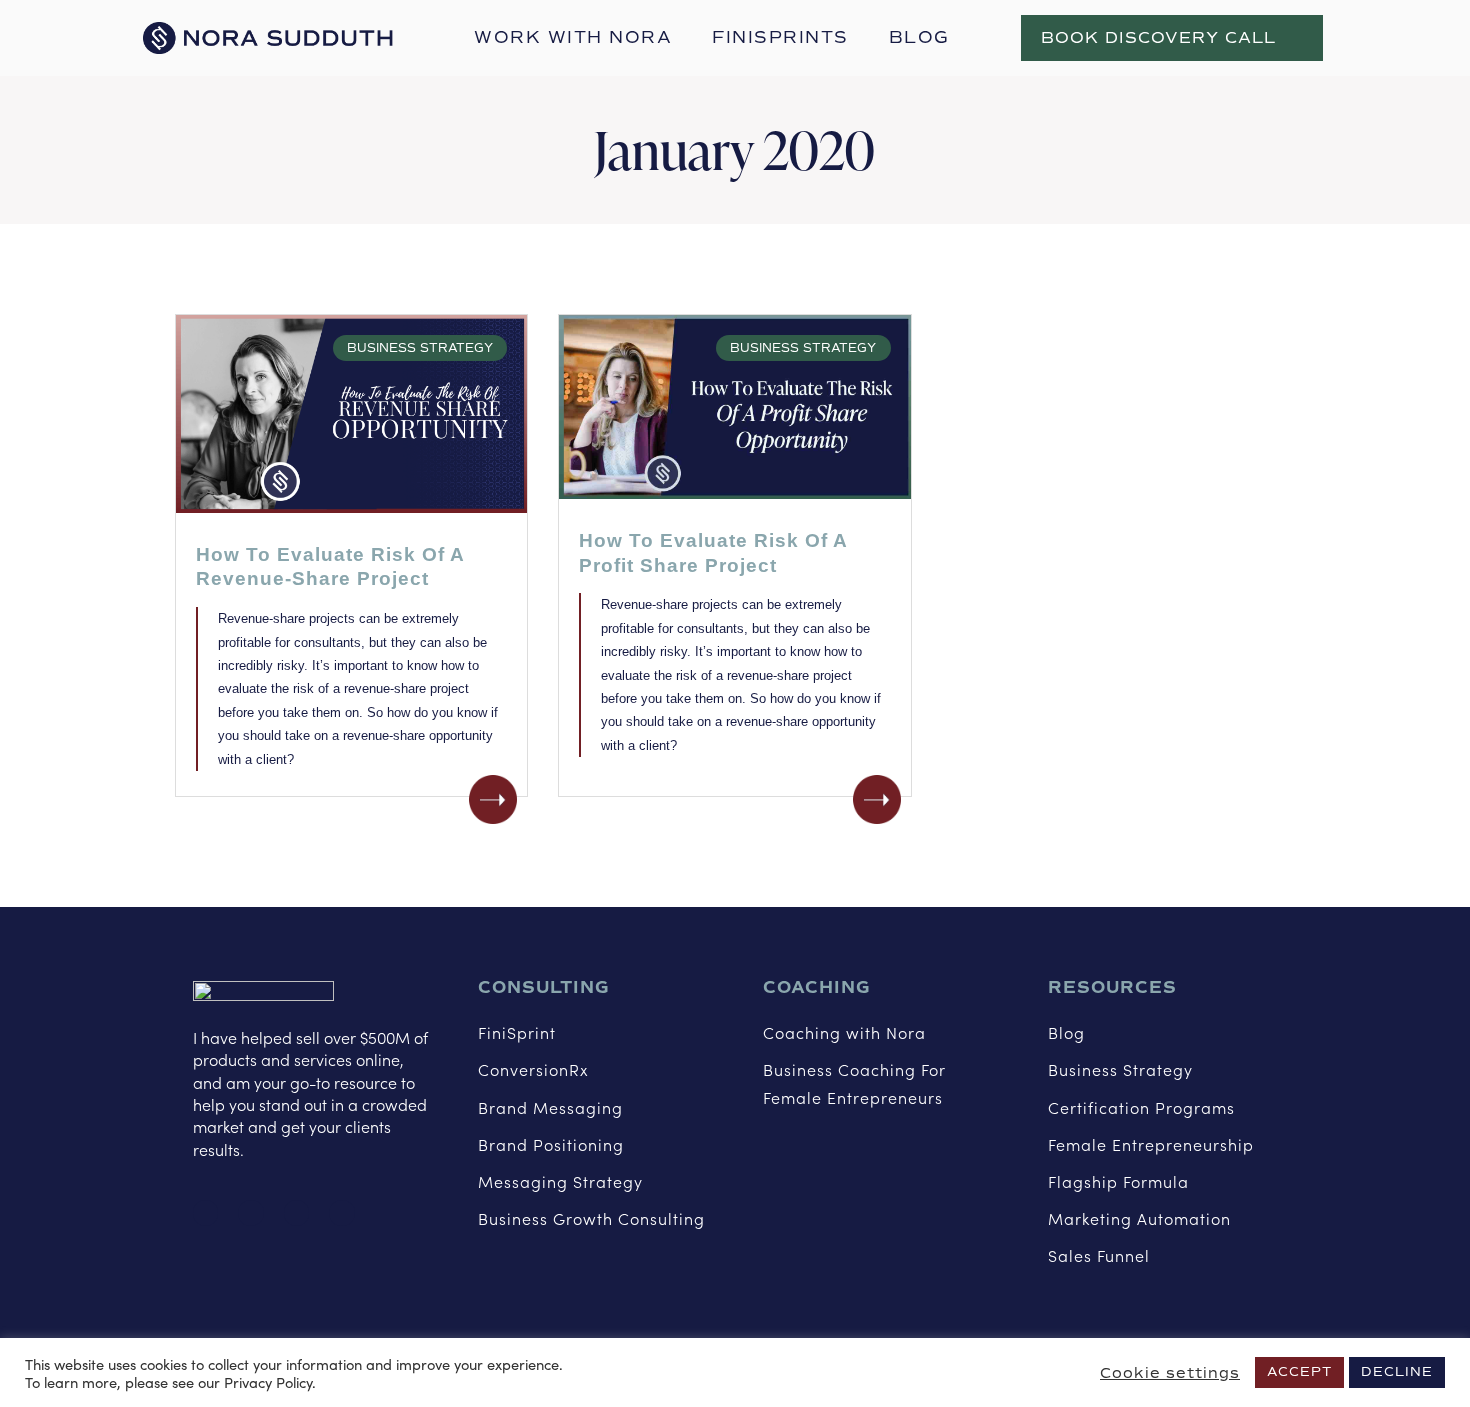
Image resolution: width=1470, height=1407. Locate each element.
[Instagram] (251, 1213)
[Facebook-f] (206, 1213)
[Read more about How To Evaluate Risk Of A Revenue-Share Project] (493, 799)
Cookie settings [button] (1170, 1373)
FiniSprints (780, 37)
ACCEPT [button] (1299, 1372)
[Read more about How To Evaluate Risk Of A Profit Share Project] (877, 799)
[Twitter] (297, 1213)
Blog (919, 37)
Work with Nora (573, 37)
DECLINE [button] (1397, 1372)
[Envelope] (342, 1213)
